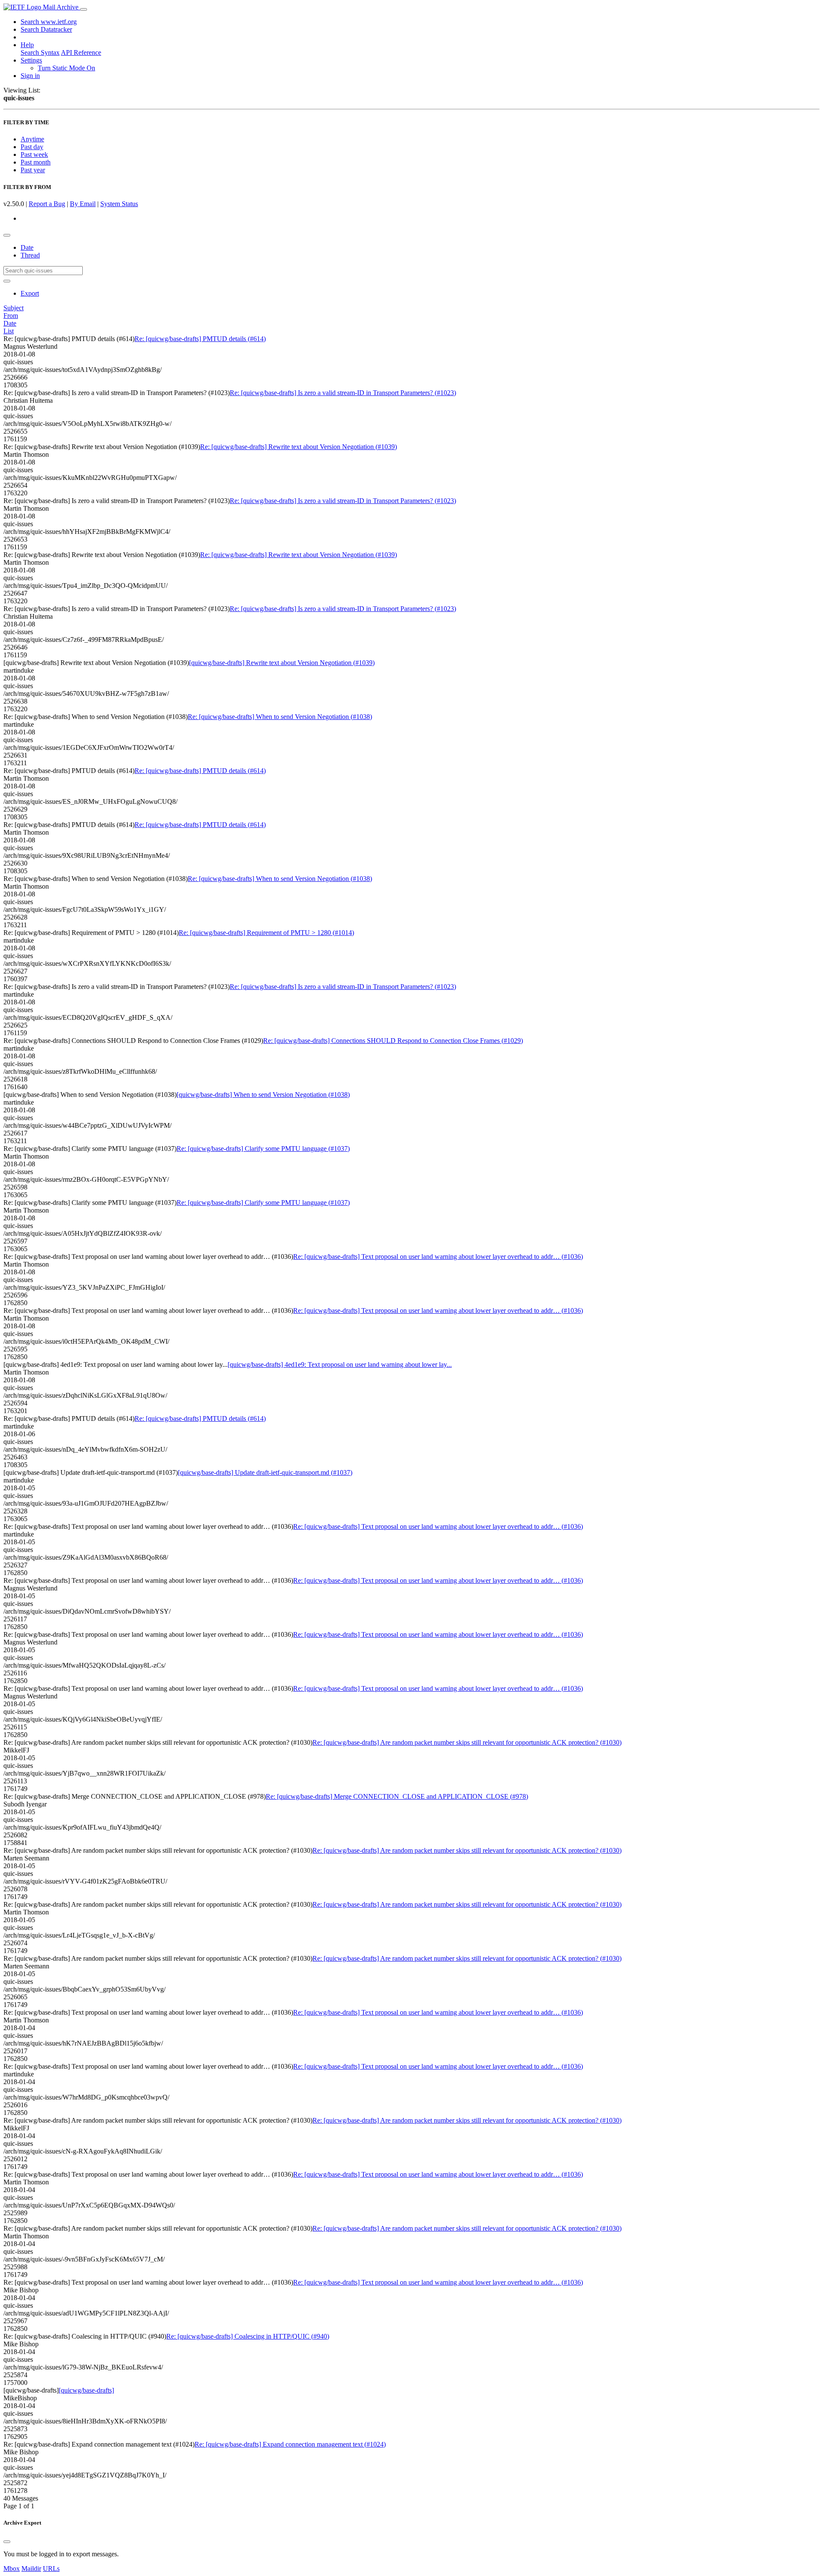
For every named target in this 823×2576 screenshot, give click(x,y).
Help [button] (27, 45)
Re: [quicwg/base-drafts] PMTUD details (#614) (200, 339)
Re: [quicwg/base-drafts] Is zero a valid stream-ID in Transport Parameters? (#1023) (343, 393)
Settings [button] (31, 60)
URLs (51, 2569)
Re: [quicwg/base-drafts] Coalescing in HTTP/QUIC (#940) (248, 2336)
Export (30, 293)
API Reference (81, 52)
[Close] (7, 2542)
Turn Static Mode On (66, 68)
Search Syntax (40, 52)
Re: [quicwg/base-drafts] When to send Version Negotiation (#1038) (280, 717)
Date (27, 247)
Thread (30, 255)
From (11, 316)
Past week (34, 154)
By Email (83, 204)
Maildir (31, 2569)
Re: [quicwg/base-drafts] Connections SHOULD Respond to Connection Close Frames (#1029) (393, 1041)
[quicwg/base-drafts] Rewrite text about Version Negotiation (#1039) (282, 663)
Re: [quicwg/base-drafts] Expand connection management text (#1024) (290, 2444)
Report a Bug (47, 204)
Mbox (12, 2569)
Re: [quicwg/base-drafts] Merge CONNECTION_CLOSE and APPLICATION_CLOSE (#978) (397, 1796)
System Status (119, 204)
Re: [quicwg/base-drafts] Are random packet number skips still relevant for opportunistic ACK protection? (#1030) (467, 1742)
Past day (32, 147)
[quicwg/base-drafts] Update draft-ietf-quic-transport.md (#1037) (265, 1472)
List (9, 331)
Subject (14, 308)
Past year (33, 170)
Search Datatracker (46, 29)
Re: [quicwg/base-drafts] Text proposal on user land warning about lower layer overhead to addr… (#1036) (438, 1257)
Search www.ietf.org (49, 22)
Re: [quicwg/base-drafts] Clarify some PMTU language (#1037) (263, 1149)
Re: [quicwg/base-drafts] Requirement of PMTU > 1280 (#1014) (266, 933)
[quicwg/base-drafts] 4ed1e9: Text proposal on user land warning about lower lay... (340, 1364)
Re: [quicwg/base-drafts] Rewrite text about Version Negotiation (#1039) (299, 447)
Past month (36, 162)
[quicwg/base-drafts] (86, 2390)
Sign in (30, 76)
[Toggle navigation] (84, 9)
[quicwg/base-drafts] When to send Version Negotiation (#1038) (263, 1095)
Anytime (32, 139)
